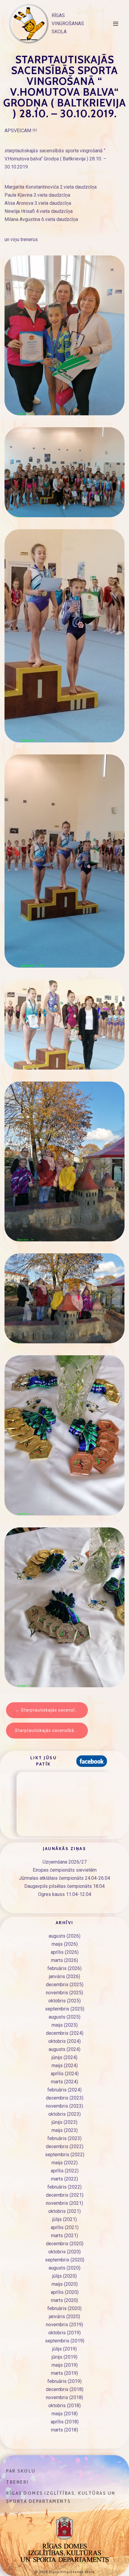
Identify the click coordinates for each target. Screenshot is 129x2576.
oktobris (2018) (64, 2406)
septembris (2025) (65, 2009)
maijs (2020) (65, 2284)
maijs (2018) (65, 2414)
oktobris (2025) (64, 2001)
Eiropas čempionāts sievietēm (65, 1870)
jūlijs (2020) (64, 2276)
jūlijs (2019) (64, 2349)
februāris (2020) (64, 2308)
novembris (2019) (64, 2325)
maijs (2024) (65, 2066)
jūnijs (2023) (64, 2122)
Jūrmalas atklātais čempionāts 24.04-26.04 (64, 1878)
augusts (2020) (64, 2268)
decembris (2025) (65, 1985)
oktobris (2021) (64, 2211)
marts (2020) (64, 2300)
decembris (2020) (65, 2244)
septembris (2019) (65, 2341)
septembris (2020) (65, 2260)
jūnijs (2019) (64, 2357)
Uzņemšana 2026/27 (65, 1862)
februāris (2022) (64, 2187)
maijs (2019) (65, 2365)
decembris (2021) (65, 2195)
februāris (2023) (64, 2138)
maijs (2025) (65, 2025)
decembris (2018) (65, 2389)
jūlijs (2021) (64, 2219)
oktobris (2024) (64, 2041)
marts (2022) (64, 2179)
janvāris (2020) (64, 2316)
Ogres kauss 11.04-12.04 (65, 1894)
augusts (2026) (64, 1936)
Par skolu (21, 2471)
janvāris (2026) (64, 1976)
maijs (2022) (65, 2163)
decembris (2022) (65, 2146)
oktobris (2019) (64, 2333)
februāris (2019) (64, 2381)
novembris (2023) (64, 2106)
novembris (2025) (64, 1993)
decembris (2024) (65, 2033)
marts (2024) (64, 2082)
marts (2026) (64, 1960)
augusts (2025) (64, 2017)
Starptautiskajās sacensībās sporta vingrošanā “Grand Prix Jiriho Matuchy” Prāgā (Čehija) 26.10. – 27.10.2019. (51, 1730)
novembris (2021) (64, 2203)
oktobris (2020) (64, 2252)
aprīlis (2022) (65, 2171)
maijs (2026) (65, 1944)
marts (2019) (64, 2373)
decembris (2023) (65, 2098)
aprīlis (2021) (65, 2227)
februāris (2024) (64, 2090)
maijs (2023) (65, 2130)
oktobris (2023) (64, 2114)
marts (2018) (64, 2430)
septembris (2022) (65, 2155)
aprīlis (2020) (65, 2292)
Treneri (17, 2482)
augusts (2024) (64, 2049)
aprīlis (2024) (65, 2074)
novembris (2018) (64, 2397)
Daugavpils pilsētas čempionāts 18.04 (64, 1886)
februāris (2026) (64, 1968)
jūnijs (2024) (64, 2057)
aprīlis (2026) (65, 1952)
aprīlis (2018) (65, 2422)
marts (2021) (64, 2236)
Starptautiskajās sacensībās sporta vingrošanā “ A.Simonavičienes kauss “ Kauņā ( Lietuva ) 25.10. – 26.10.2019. (54, 1710)
